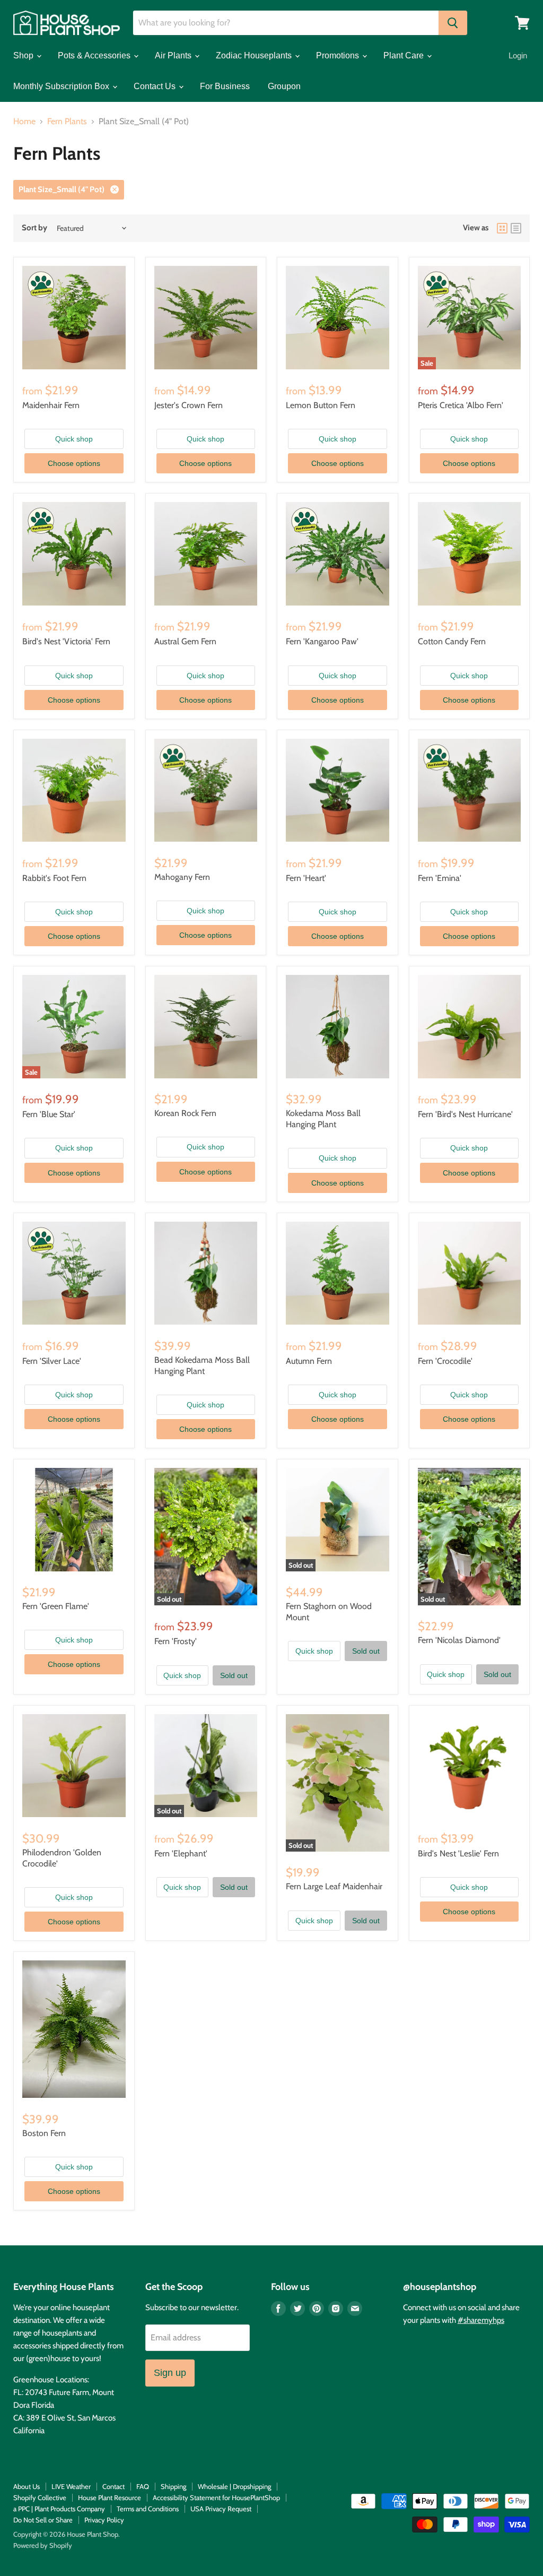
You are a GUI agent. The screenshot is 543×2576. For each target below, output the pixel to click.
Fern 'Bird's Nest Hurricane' (465, 1114)
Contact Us (156, 86)
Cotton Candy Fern (452, 641)
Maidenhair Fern (51, 405)
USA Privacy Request (221, 2509)
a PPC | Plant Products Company (59, 2509)
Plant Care (405, 55)
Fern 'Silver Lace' (52, 1361)
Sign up (170, 2373)
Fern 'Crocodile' (445, 1361)
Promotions (339, 55)
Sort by (34, 228)
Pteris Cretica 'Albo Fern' (461, 405)
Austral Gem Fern (185, 641)
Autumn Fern (309, 1361)
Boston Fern (44, 2133)
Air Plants (174, 55)
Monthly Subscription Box (62, 86)
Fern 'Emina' (440, 878)
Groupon (284, 86)
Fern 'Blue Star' (49, 1114)
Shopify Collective (40, 2497)
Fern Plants (67, 122)
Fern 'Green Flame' (56, 1606)
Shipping (173, 2486)
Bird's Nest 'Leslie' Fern (458, 1853)
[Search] (453, 23)
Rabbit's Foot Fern (54, 878)
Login (518, 55)
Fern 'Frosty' (176, 1641)
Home (24, 122)
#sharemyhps (481, 2320)
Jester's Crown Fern (189, 405)
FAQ (143, 2486)
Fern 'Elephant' (181, 1853)
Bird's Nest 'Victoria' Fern (66, 641)
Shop (24, 55)
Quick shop (74, 439)
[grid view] (502, 228)
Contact (113, 2486)
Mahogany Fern (182, 877)
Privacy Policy (104, 2520)
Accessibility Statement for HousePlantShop (216, 2497)
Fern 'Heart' (306, 878)
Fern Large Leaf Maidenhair (334, 1886)
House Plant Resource (110, 2497)
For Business (225, 86)
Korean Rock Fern (185, 1113)
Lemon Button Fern (321, 405)
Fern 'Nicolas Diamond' (459, 1640)
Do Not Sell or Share (43, 2520)
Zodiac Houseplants (255, 55)
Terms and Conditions (148, 2509)
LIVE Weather (71, 2486)
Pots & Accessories (95, 55)
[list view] (516, 228)
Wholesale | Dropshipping (234, 2486)
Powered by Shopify (43, 2545)
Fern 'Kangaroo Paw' (322, 641)
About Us (27, 2486)
